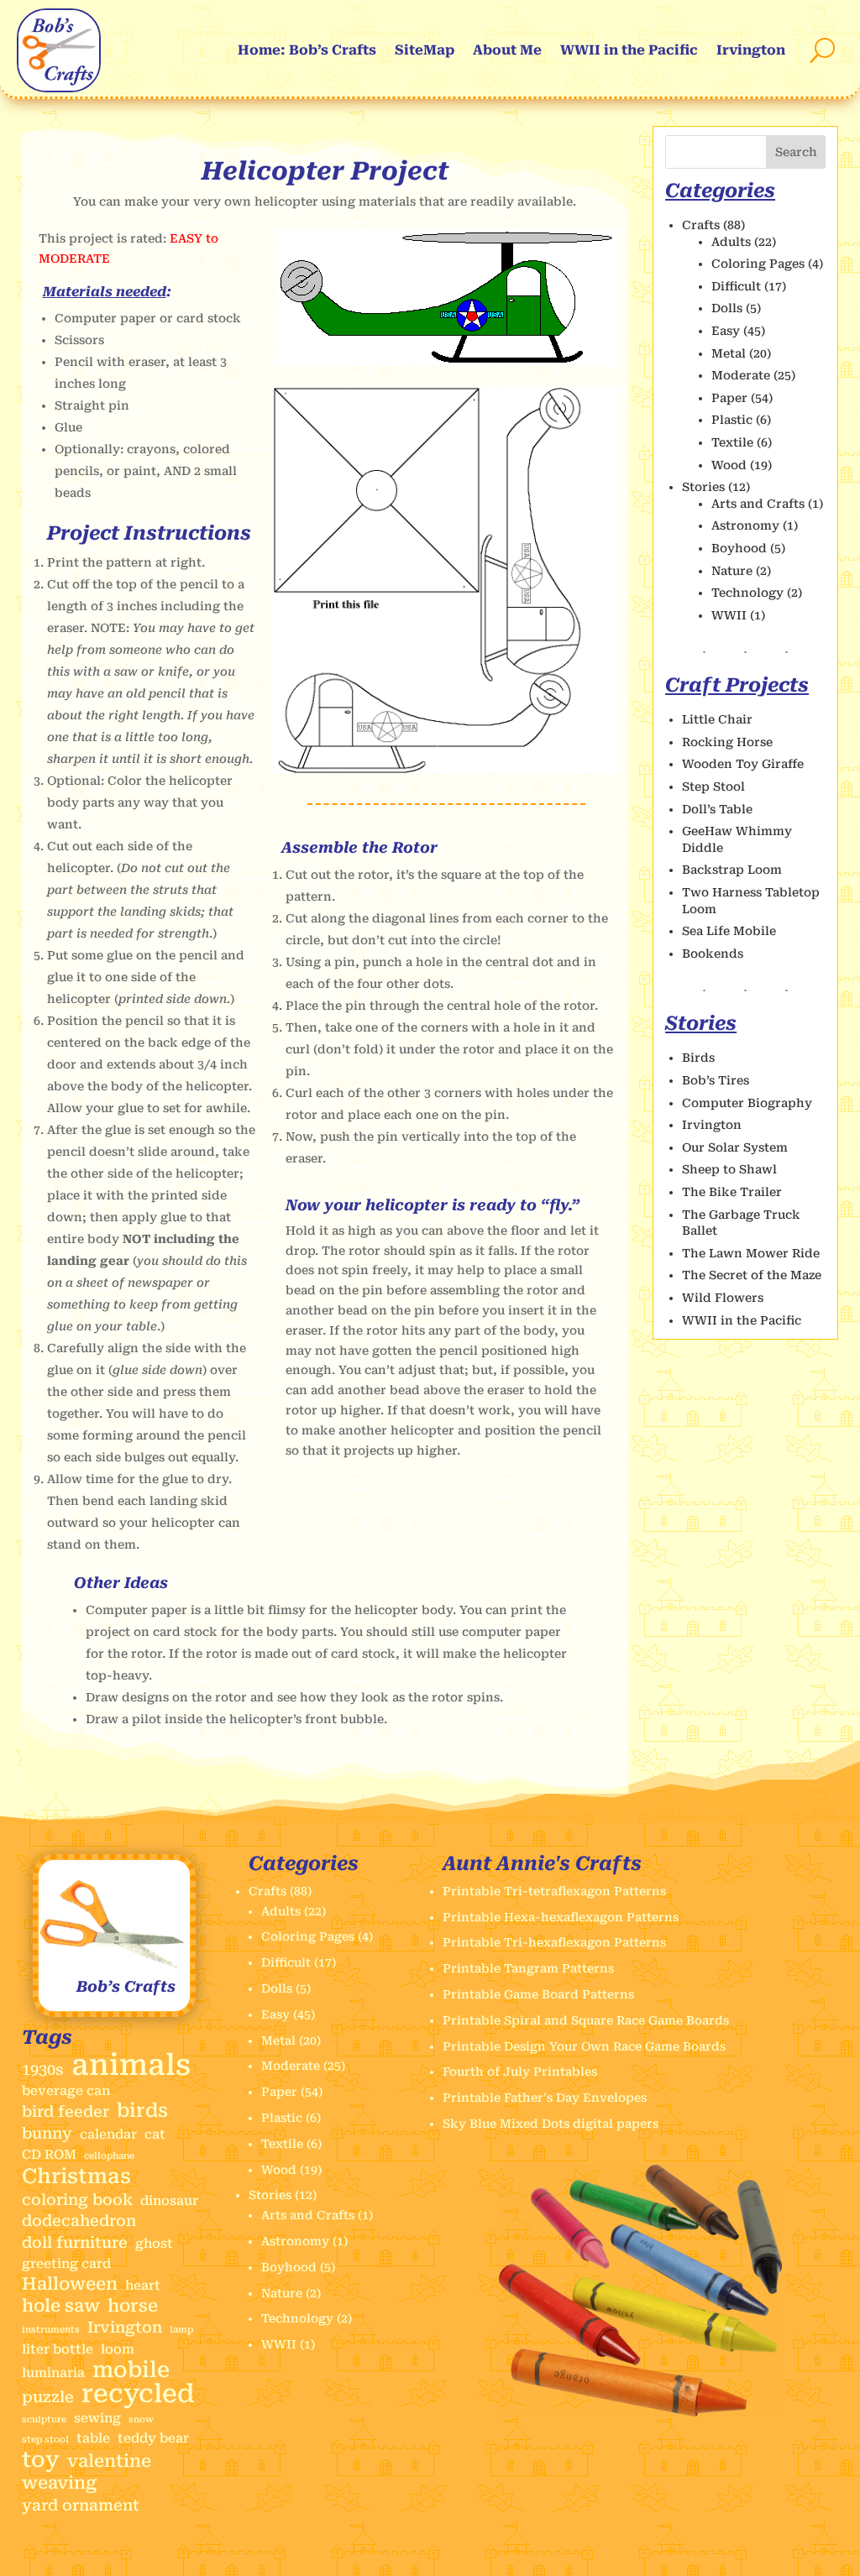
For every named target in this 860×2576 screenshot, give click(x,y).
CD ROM (49, 2155)
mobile (131, 2370)
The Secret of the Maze (752, 1275)
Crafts (701, 225)
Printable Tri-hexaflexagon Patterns (554, 1942)
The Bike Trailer (732, 1192)
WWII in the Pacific (629, 50)
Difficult (736, 286)
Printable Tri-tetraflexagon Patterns (554, 1891)
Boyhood (739, 548)
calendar (108, 2134)
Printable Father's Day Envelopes (545, 2098)
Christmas (76, 2176)
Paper (729, 398)
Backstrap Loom (732, 870)
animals (131, 2066)
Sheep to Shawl (729, 1169)
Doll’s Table (717, 809)
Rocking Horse (727, 742)
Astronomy (745, 525)
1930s (43, 2069)
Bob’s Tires (716, 1080)
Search (796, 152)
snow (141, 2419)
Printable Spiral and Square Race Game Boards (586, 2020)
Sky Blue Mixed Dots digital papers (551, 2124)
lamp (181, 2330)
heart (143, 2286)
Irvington (751, 50)
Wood (729, 465)
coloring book (77, 2200)
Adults (731, 242)
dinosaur (169, 2201)
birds (142, 2111)
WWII (729, 615)
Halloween (70, 2284)
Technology (747, 593)
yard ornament (81, 2505)
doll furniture (75, 2242)
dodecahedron (79, 2221)
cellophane (109, 2156)
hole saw (61, 2306)
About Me (507, 50)
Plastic (732, 420)
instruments (51, 2330)
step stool (45, 2440)
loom (118, 2349)
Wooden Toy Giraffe (743, 764)
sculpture (44, 2419)
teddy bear (153, 2438)
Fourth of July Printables (520, 2072)
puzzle (48, 2397)
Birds (698, 1058)
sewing (97, 2418)
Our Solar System (735, 1147)
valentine (109, 2461)
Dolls (727, 308)
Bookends (713, 954)
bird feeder (66, 2111)
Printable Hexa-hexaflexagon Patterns (561, 1917)
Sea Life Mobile (729, 931)
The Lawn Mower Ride (751, 1253)
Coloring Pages (758, 264)
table (93, 2438)
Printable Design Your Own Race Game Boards (584, 2046)
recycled (138, 2394)
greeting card (66, 2264)
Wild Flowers (723, 1298)
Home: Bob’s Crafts (307, 50)
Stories (703, 487)
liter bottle (58, 2349)
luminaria (53, 2373)
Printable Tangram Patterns (528, 1968)
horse (133, 2306)
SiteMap (425, 50)
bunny (47, 2133)
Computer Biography (747, 1103)
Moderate (741, 375)
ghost (154, 2244)
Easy (726, 331)
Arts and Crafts (758, 504)
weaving (59, 2483)
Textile (732, 442)
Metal (729, 353)
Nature (732, 571)
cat (155, 2134)
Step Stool (713, 786)
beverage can (66, 2091)
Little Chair (717, 719)
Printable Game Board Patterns (538, 1994)
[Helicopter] (446, 362)
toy (41, 2460)
